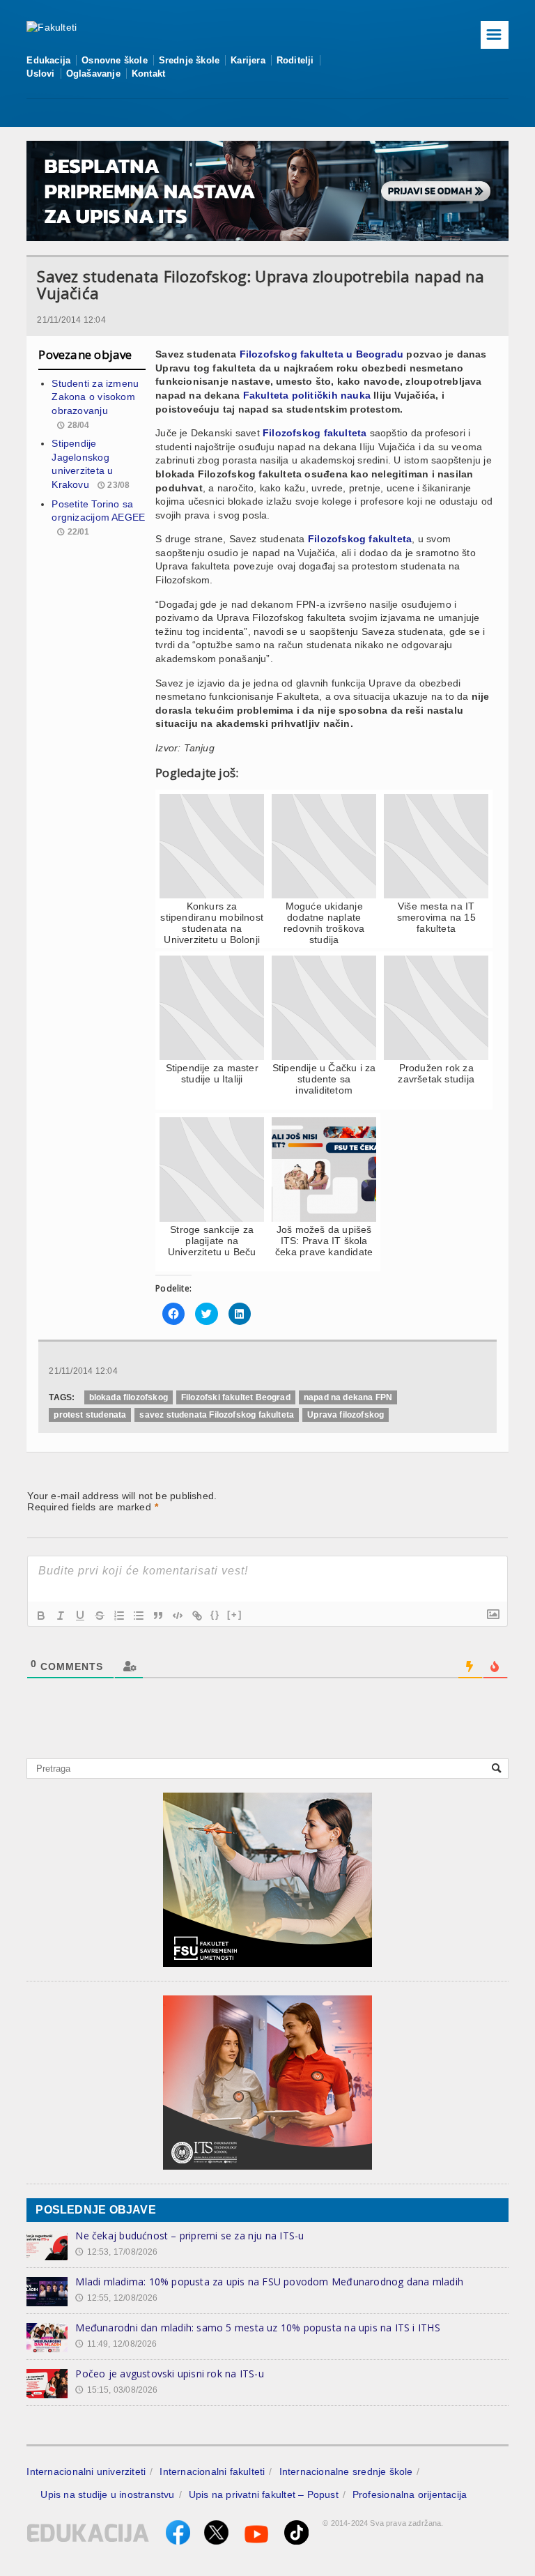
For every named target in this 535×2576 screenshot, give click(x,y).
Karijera (248, 60)
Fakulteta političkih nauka (307, 395)
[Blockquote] (158, 1616)
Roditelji (295, 60)
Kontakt (148, 74)
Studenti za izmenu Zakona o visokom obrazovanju (95, 397)
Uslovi (40, 74)
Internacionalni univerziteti (86, 2471)
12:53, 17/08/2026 (116, 2252)
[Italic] (61, 1616)
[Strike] (100, 1616)
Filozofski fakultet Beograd (236, 1397)
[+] (235, 1615)
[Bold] (41, 1616)
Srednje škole (189, 60)
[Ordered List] (119, 1616)
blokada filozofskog (129, 1397)
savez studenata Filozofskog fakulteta (217, 1415)
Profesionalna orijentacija (410, 2494)
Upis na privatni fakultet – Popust (264, 2494)
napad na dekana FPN (348, 1397)
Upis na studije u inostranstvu (107, 2494)
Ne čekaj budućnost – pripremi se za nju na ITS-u (189, 2236)
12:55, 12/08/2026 (116, 2298)
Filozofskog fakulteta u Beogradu (322, 354)
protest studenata (90, 1415)
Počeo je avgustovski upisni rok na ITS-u (169, 2374)
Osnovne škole (115, 60)
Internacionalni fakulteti (212, 2471)
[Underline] (80, 1616)
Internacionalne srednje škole (346, 2471)
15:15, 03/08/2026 (116, 2390)
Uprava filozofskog (346, 1415)
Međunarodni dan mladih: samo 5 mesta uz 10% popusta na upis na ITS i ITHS (257, 2328)
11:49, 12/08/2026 (116, 2344)
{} (215, 1615)
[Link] (197, 1616)
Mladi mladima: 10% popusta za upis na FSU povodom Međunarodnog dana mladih (269, 2282)
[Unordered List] (139, 1616)
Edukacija (48, 60)
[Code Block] (178, 1616)
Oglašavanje (93, 74)
